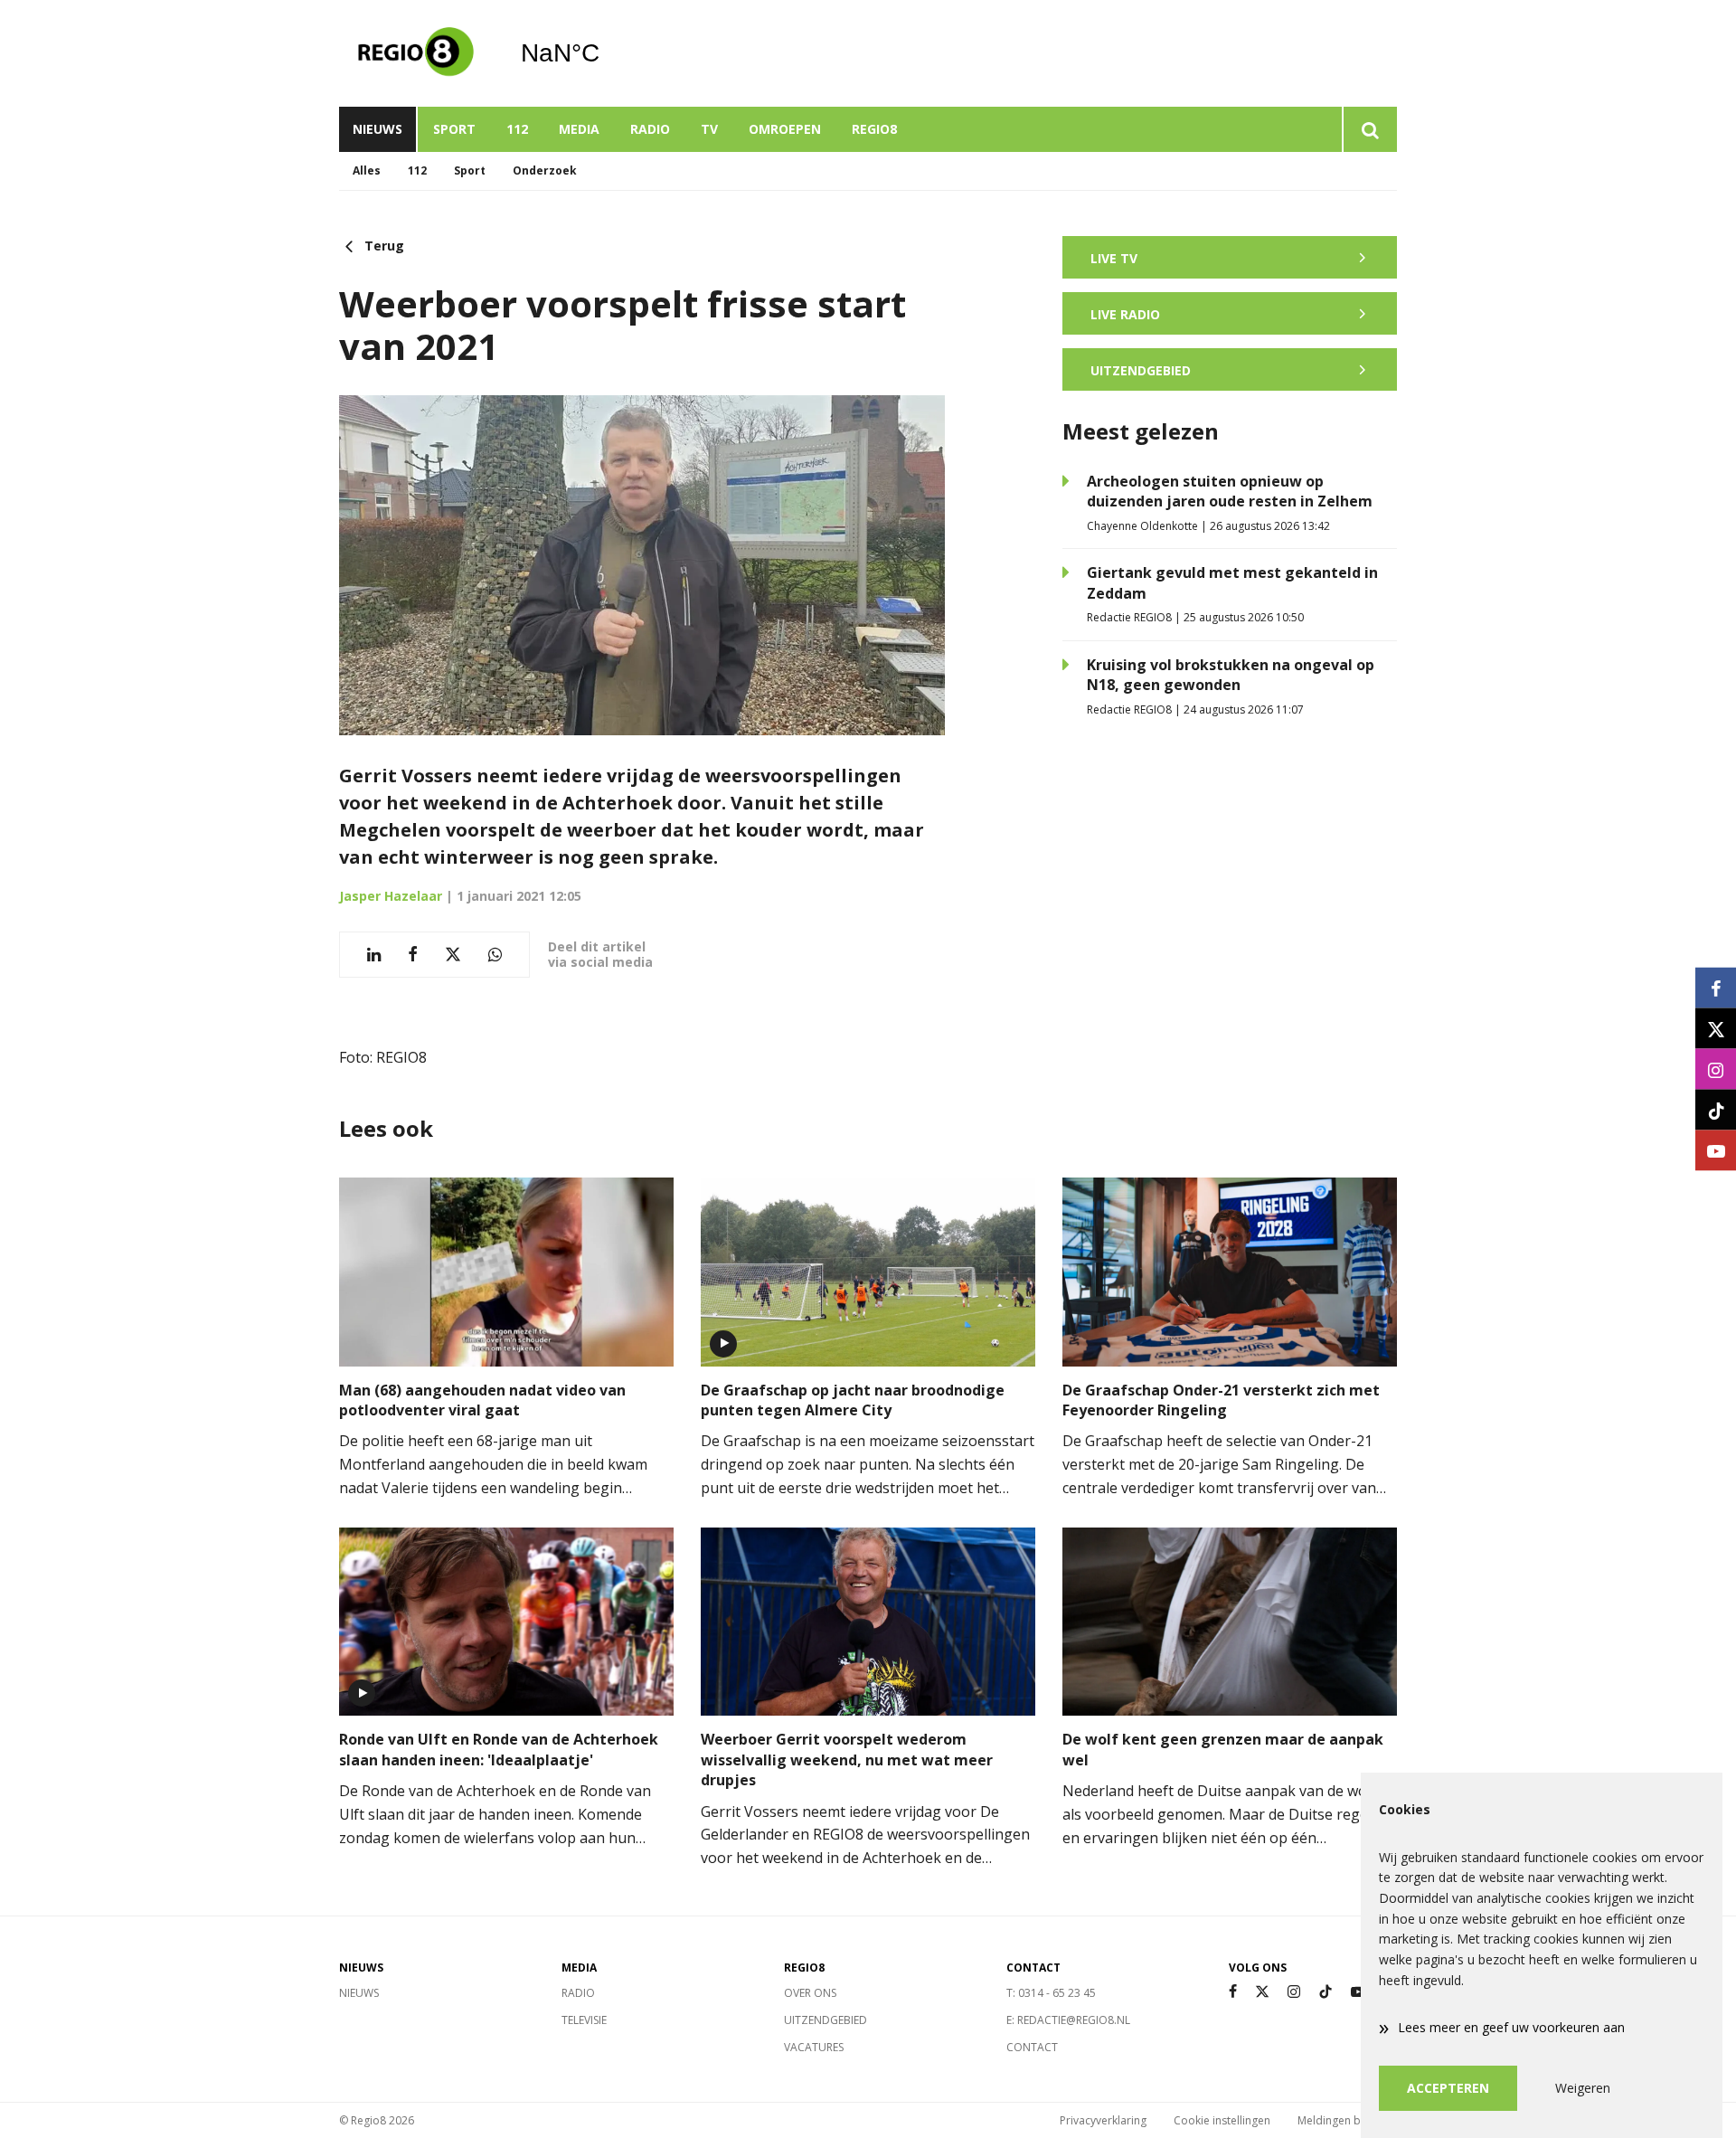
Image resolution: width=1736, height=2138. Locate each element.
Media (579, 129)
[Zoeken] (1369, 129)
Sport (454, 129)
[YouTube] (1358, 1992)
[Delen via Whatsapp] (495, 955)
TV (709, 129)
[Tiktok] (1326, 1992)
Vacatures (814, 2047)
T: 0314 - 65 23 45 (1051, 1993)
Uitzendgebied (826, 2020)
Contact (1032, 2047)
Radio (650, 129)
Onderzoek (545, 170)
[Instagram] (1294, 1992)
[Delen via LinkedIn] (374, 955)
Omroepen (785, 129)
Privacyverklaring (1103, 2120)
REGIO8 (874, 129)
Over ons (810, 1993)
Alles (367, 170)
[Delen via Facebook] (413, 955)
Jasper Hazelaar (391, 896)
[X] (1262, 1992)
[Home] (416, 53)
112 (517, 129)
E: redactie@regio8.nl (1068, 2020)
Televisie (584, 2020)
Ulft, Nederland (606, 53)
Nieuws (377, 129)
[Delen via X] (453, 955)
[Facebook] (1233, 1992)
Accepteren (1448, 2088)
